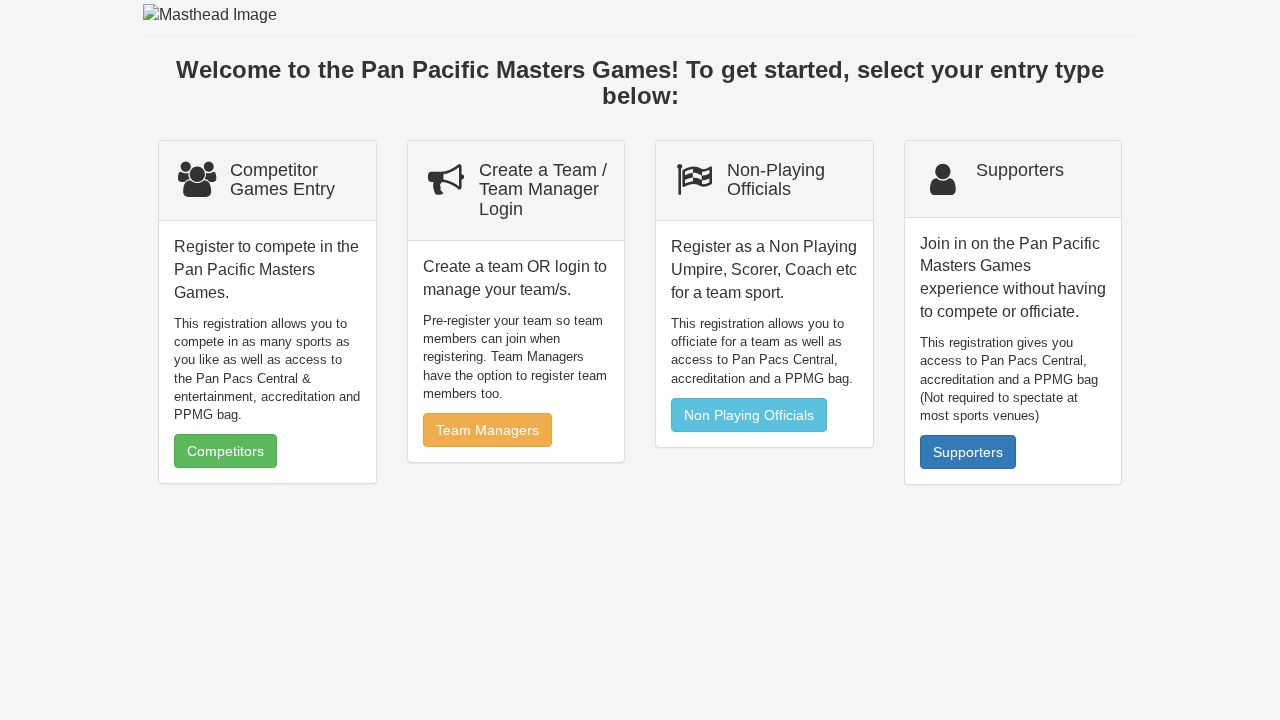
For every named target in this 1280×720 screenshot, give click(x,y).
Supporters (968, 452)
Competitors (225, 451)
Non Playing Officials (749, 415)
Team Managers (487, 430)
